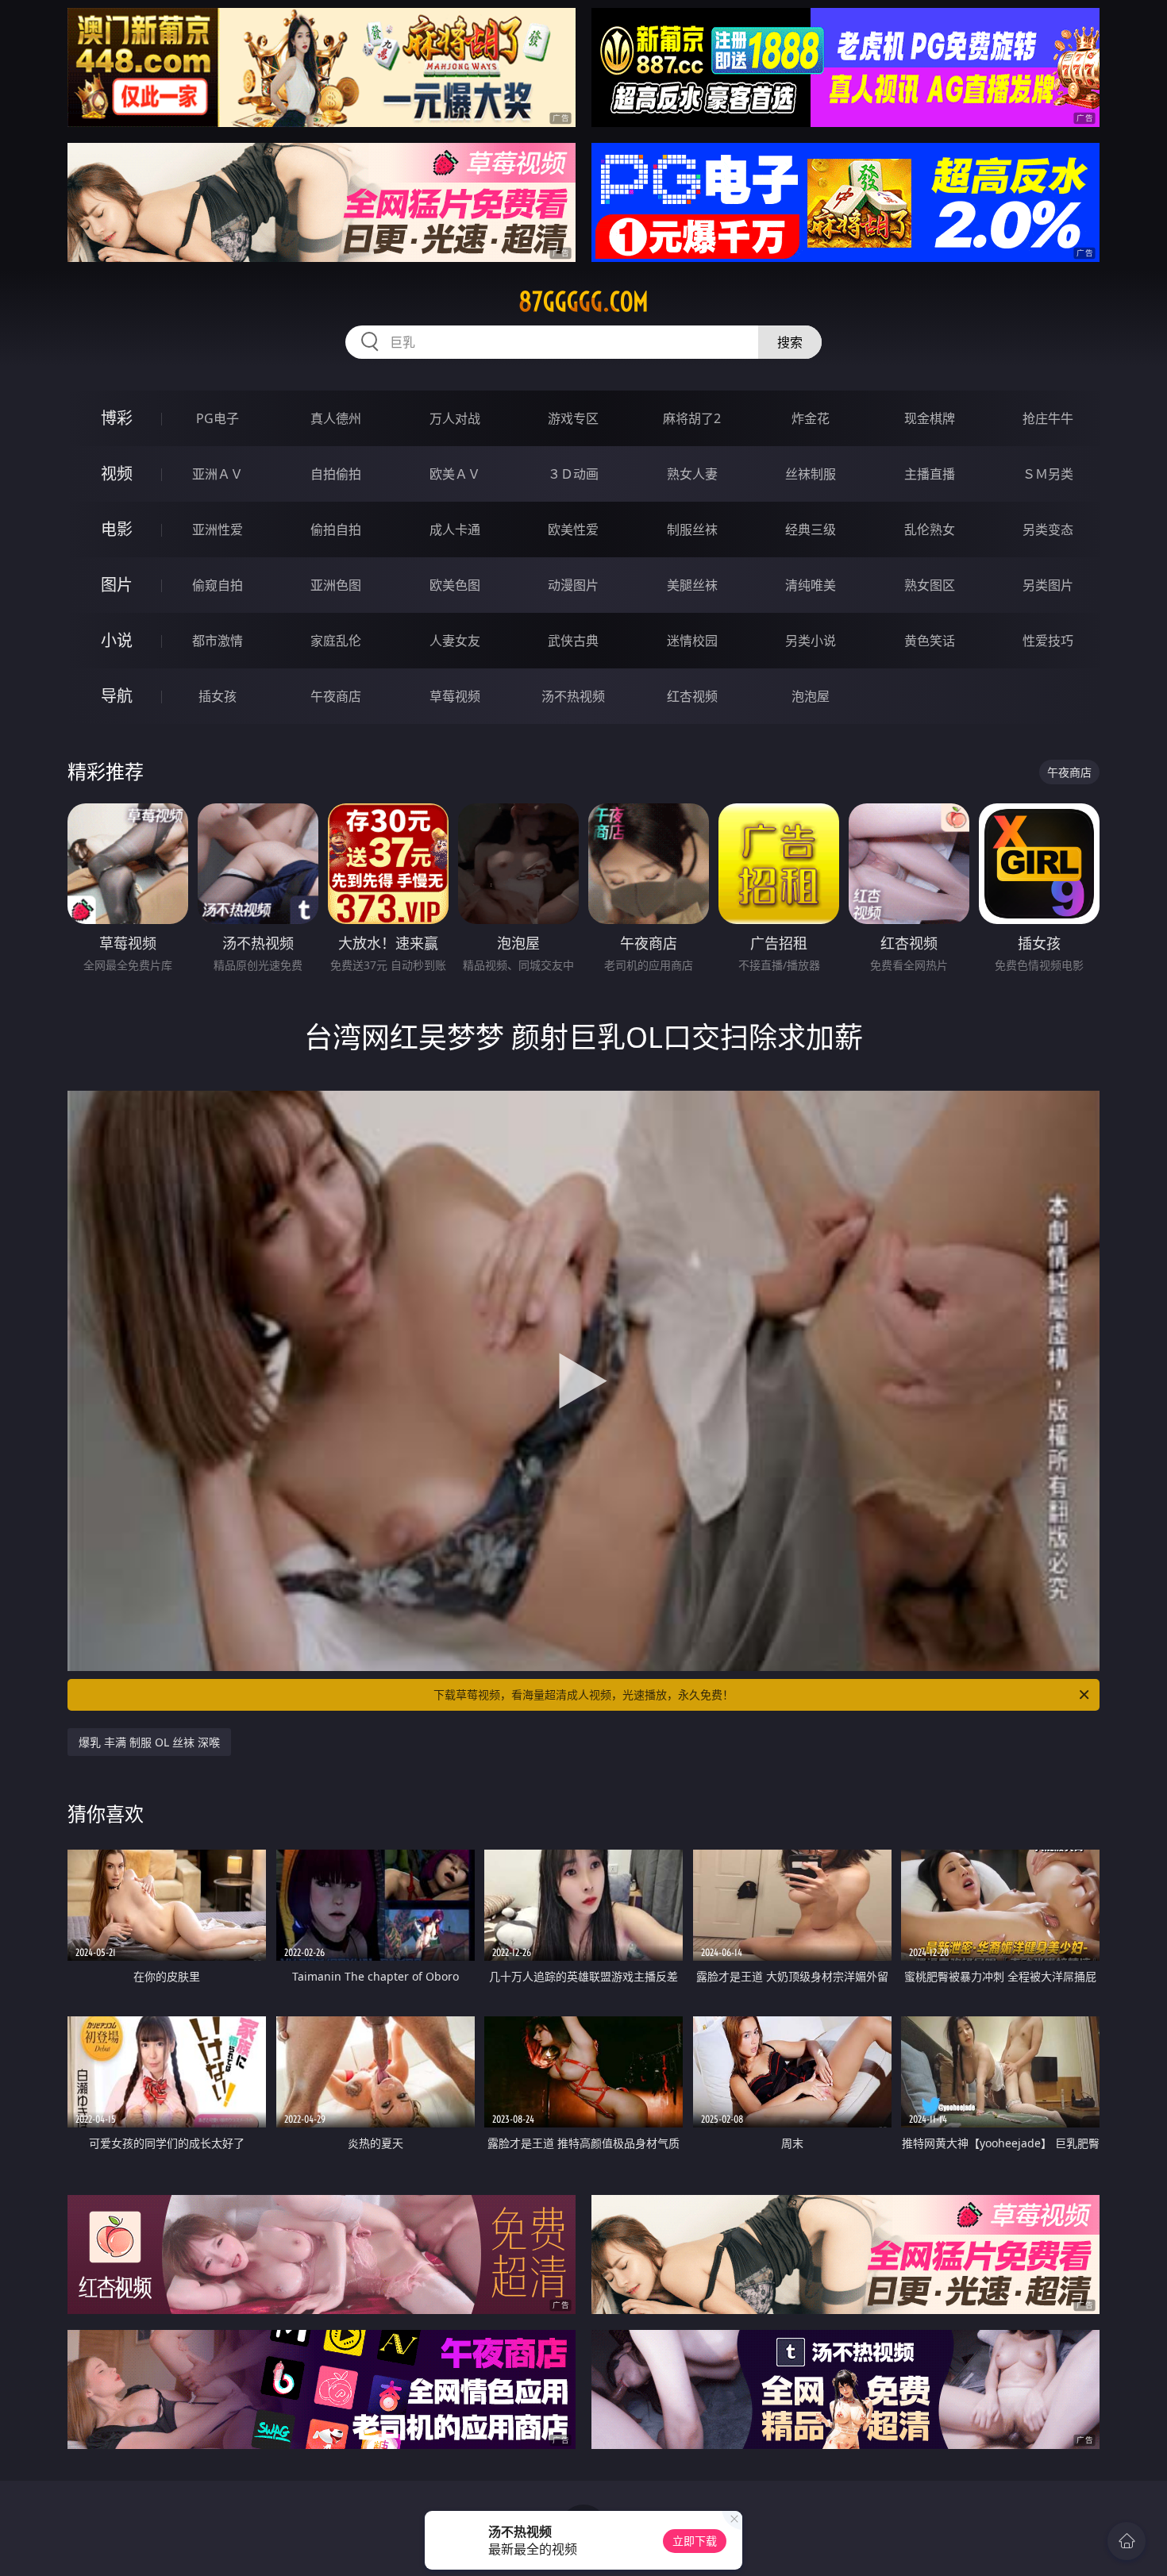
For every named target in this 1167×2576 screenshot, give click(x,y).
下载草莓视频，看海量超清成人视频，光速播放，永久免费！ (583, 1694)
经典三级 (811, 529)
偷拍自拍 (336, 529)
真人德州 (336, 418)
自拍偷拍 (336, 474)
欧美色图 (455, 585)
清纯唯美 (811, 585)
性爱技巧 (1048, 641)
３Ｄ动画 (573, 474)
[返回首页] (1127, 2541)
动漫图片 (573, 585)
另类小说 (811, 641)
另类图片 (1048, 585)
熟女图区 (930, 585)
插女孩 (218, 696)
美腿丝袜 (692, 585)
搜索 (790, 342)
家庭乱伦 (336, 641)
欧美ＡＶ (455, 474)
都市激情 (218, 641)
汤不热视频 (573, 696)
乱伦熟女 (930, 529)
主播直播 (930, 474)
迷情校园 (692, 641)
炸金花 (811, 418)
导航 (117, 696)
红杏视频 (692, 696)
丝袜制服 (811, 474)
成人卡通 (455, 529)
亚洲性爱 (218, 529)
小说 (117, 640)
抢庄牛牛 (1048, 418)
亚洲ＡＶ (218, 474)
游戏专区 (573, 418)
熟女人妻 (692, 474)
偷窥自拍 (218, 585)
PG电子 (218, 418)
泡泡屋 (811, 696)
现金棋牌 (930, 418)
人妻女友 (455, 641)
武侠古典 (573, 641)
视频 (117, 474)
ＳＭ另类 (1048, 474)
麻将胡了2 (692, 418)
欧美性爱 (573, 529)
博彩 (117, 418)
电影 (117, 529)
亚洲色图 (336, 585)
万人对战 (455, 418)
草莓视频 (455, 696)
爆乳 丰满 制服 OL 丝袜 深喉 (149, 1742)
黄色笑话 (930, 641)
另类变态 (1048, 529)
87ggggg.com (583, 302)
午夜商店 (336, 696)
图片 (117, 585)
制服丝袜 (692, 529)
